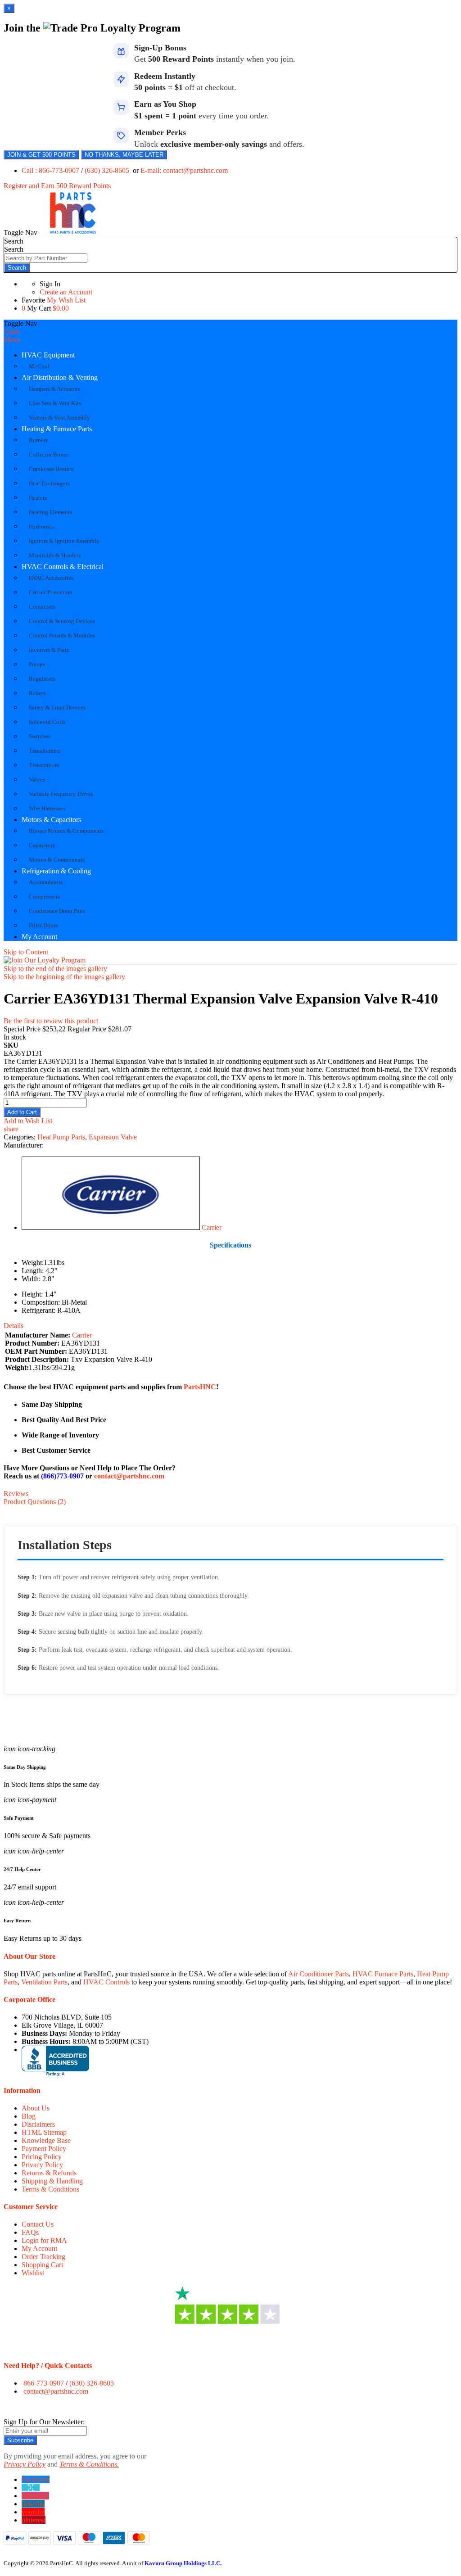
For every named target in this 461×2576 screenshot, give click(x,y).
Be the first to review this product (51, 1021)
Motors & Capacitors (51, 820)
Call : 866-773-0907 (51, 170)
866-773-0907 (44, 2383)
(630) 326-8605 (108, 170)
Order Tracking (43, 2257)
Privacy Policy (42, 2165)
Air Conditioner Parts (319, 1974)
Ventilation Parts (44, 1982)
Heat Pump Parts (61, 1137)
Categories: (20, 1137)
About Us (36, 2108)
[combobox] (46, 258)
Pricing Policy (42, 2157)
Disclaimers (38, 2124)
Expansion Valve (113, 1137)
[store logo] (73, 233)
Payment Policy (44, 2149)
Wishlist (33, 2273)
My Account (39, 937)
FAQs (30, 2232)
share (11, 1129)
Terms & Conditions (50, 2189)
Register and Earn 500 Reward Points (57, 186)
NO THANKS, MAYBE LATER (124, 155)
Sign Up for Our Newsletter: (44, 2422)
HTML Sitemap (44, 2132)
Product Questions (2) (35, 1502)
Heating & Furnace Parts (57, 429)
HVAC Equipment (48, 355)
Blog (29, 2116)
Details (14, 1326)
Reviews (16, 1494)
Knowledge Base (46, 2140)
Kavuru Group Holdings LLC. (183, 2563)
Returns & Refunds (49, 2173)
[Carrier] (111, 1227)
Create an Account (66, 292)
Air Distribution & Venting (60, 377)
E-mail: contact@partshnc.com (184, 170)
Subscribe (20, 2440)
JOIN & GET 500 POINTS (41, 155)
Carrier (212, 1227)
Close (12, 332)
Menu (12, 340)
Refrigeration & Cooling (56, 871)
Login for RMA (44, 2240)
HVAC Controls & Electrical (63, 567)
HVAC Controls (106, 1982)
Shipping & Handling (52, 2181)
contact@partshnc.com (129, 1476)
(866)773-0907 (62, 1476)
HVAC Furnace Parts (383, 1974)
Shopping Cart (42, 2265)
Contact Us (38, 2224)
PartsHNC (200, 1387)
